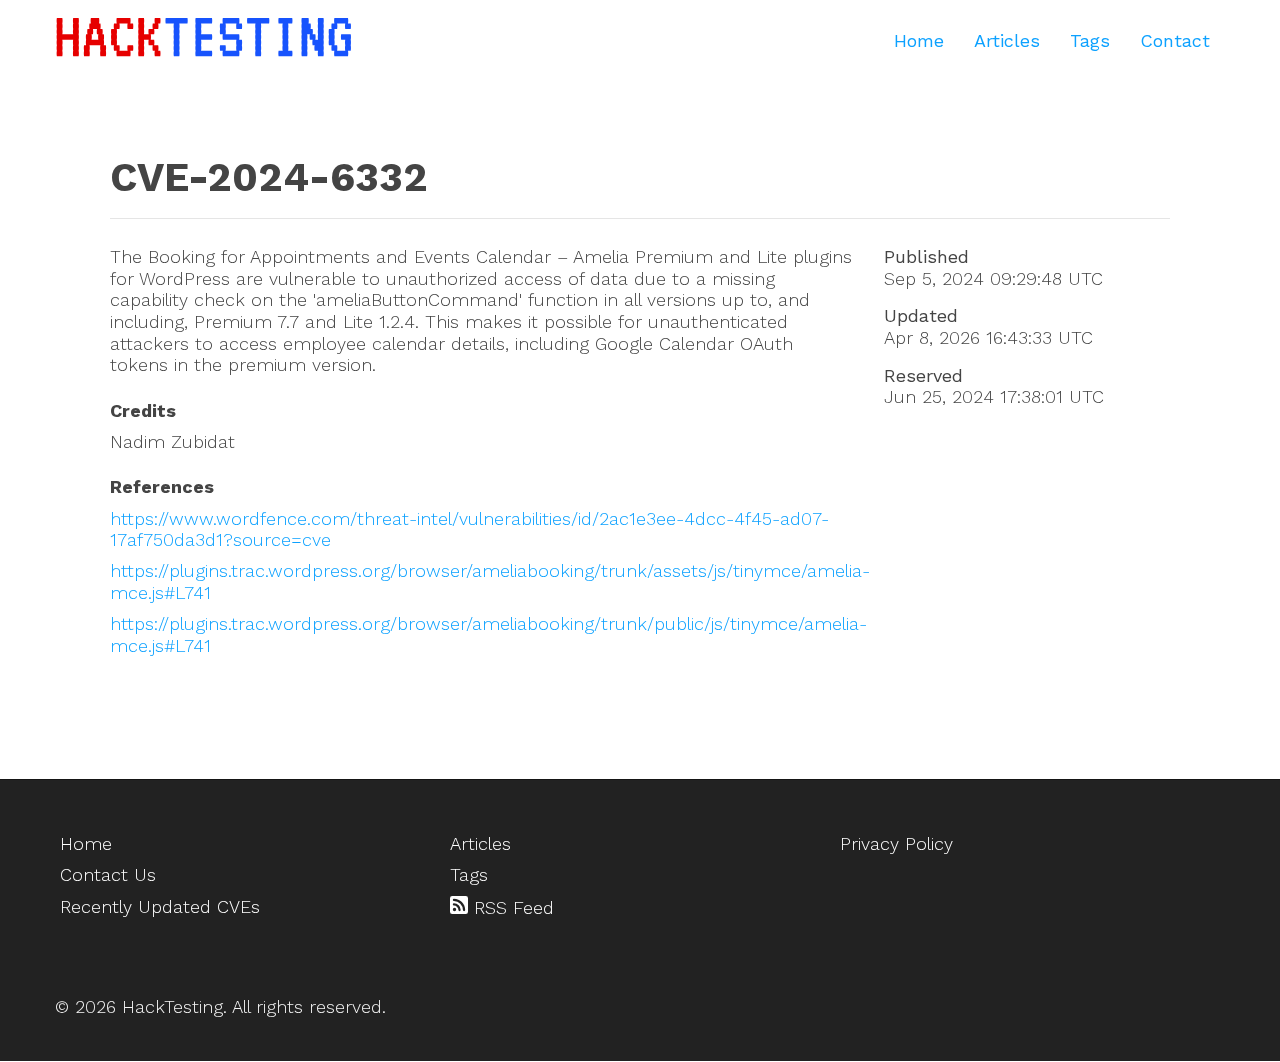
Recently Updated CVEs (160, 906)
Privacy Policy (896, 843)
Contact (1175, 40)
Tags (1090, 40)
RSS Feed (511, 907)
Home (919, 40)
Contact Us (108, 874)
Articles (1007, 40)
